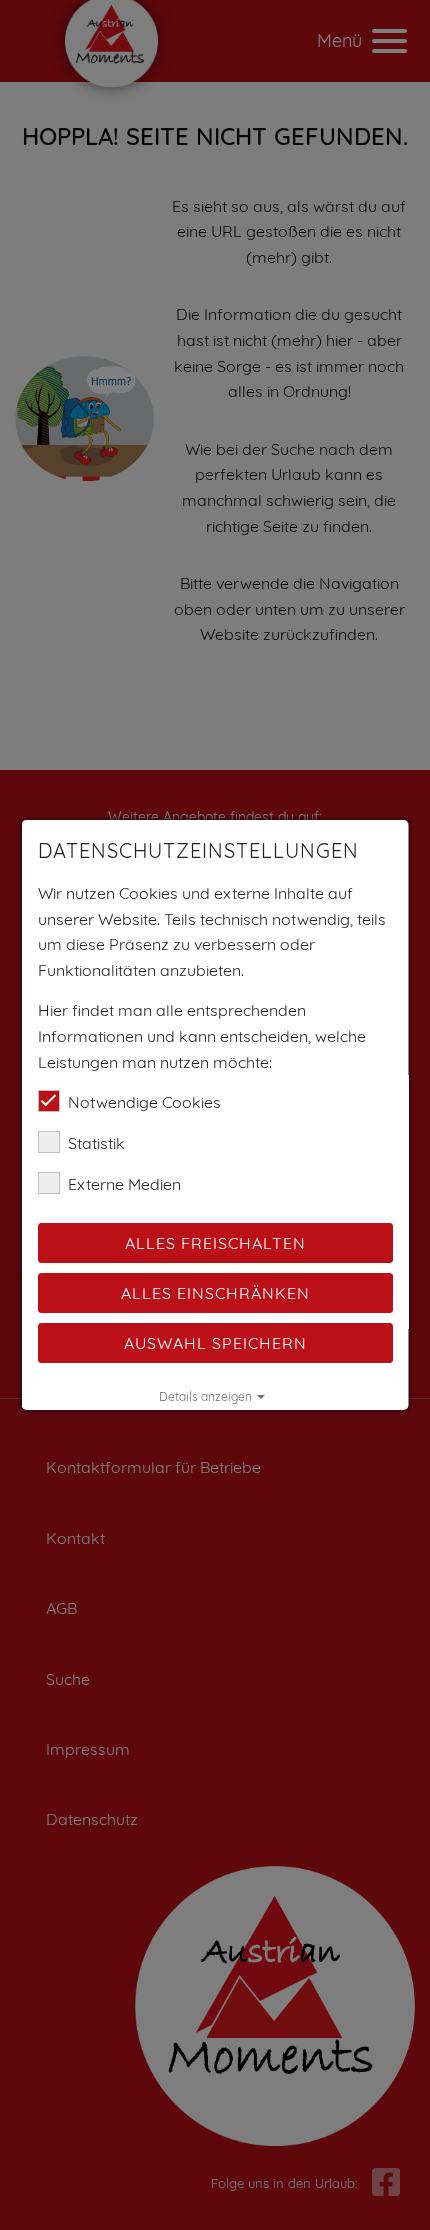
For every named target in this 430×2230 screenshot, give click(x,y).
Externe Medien (124, 1184)
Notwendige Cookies (144, 1102)
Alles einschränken (215, 1293)
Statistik (96, 1143)
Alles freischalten (215, 1243)
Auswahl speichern (215, 1343)
